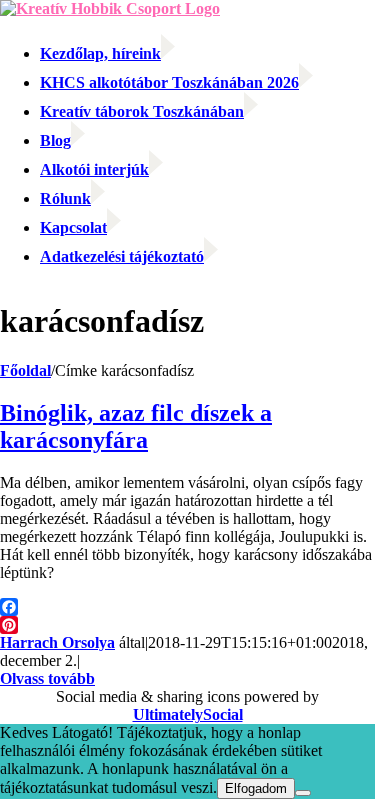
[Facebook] (187, 607)
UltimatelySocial (188, 714)
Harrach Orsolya (57, 642)
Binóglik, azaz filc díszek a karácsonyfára (136, 426)
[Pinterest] (187, 625)
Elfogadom (256, 788)
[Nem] (303, 793)
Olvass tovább (47, 678)
